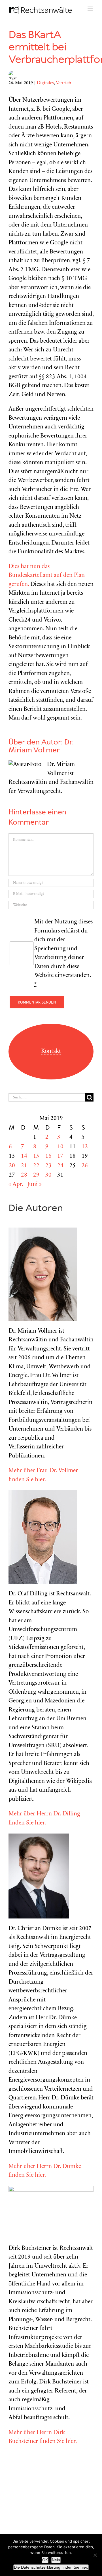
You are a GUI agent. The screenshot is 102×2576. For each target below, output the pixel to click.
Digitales (45, 83)
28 (24, 1175)
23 (48, 1166)
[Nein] (95, 2555)
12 (85, 1147)
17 (60, 1156)
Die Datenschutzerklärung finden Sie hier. (51, 2567)
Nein (56, 2560)
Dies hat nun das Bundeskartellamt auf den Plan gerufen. (47, 576)
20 (12, 1166)
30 (48, 1175)
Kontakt (51, 1052)
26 (85, 1166)
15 (36, 1156)
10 (60, 1147)
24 (60, 1166)
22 (36, 1166)
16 (48, 1156)
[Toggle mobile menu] (91, 9)
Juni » (34, 1185)
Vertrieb (63, 83)
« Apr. (16, 1185)
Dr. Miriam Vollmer (41, 747)
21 (24, 1166)
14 (24, 1156)
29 (36, 1175)
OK (45, 2560)
